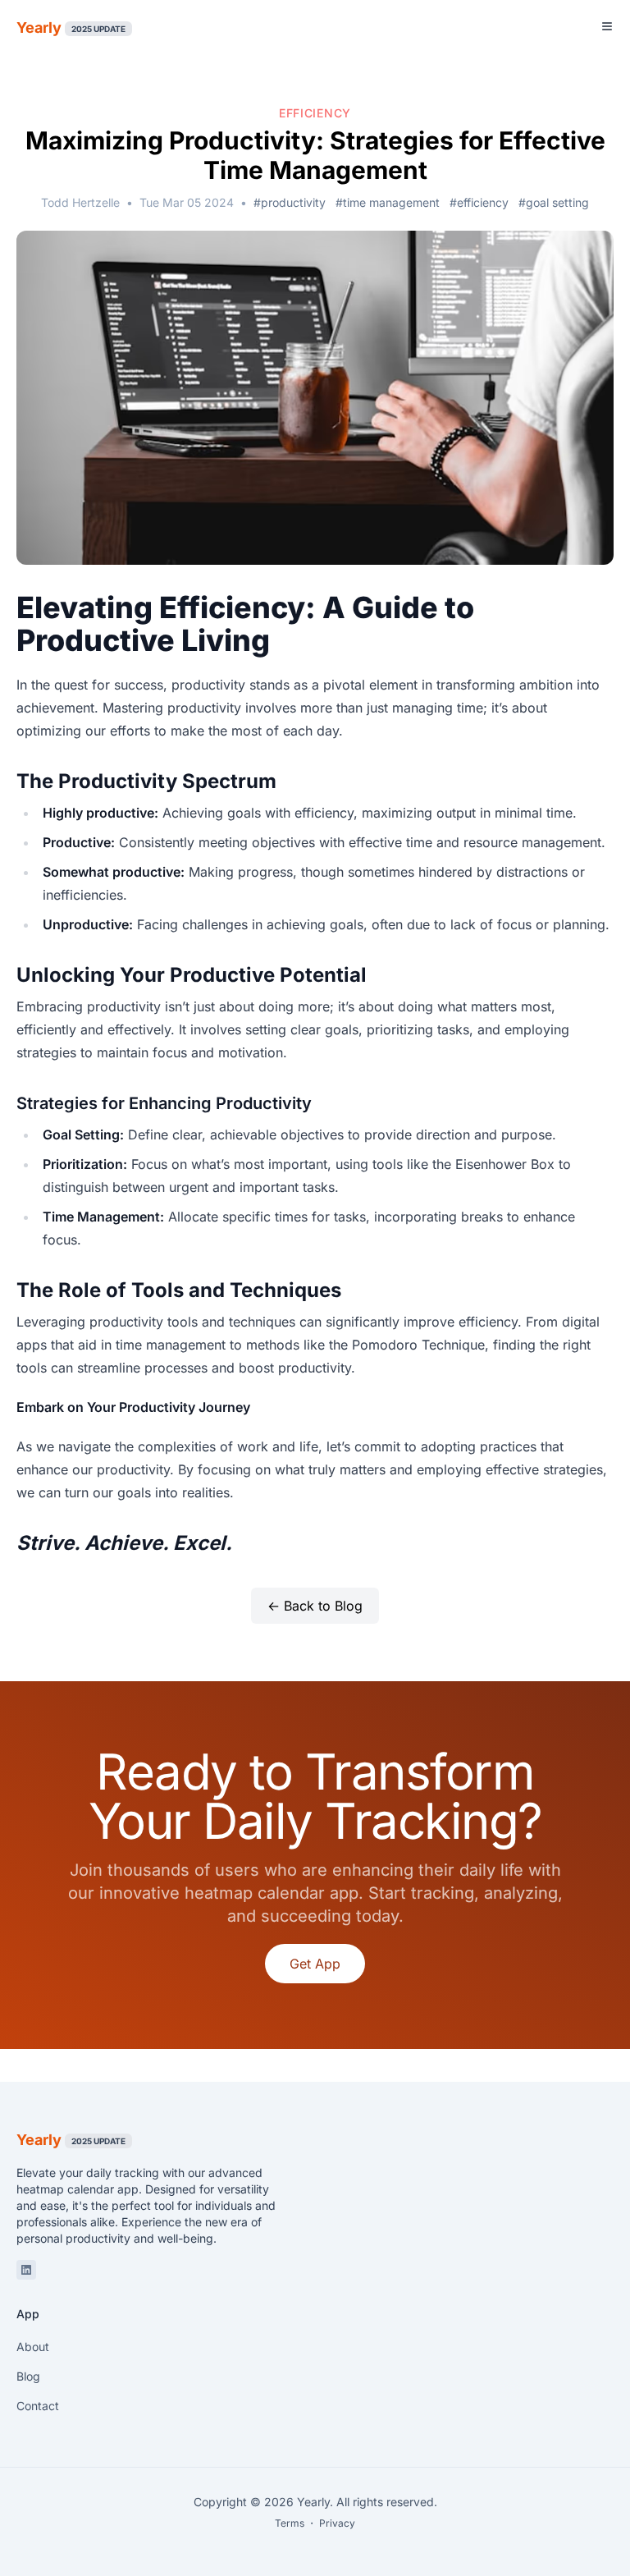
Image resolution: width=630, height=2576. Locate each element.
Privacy (337, 2523)
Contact (38, 2406)
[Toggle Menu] (607, 26)
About (33, 2347)
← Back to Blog (315, 1606)
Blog (28, 2376)
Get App (315, 1964)
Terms (290, 2523)
